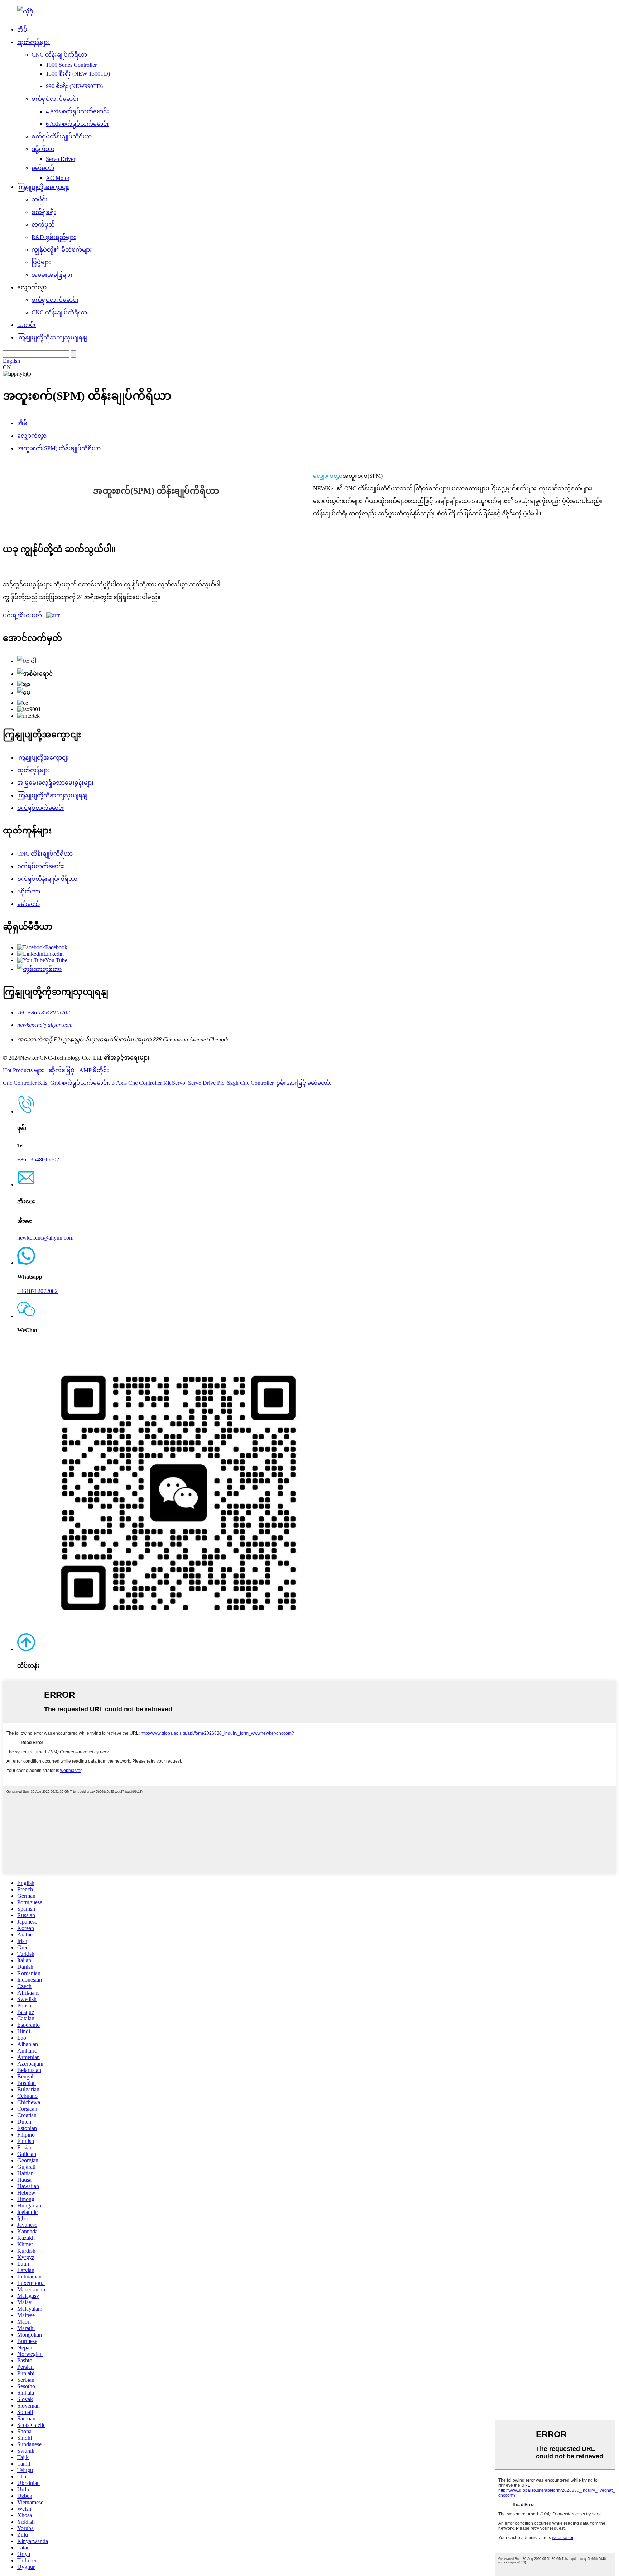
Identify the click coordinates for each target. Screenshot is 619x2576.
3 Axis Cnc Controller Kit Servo (148, 1083)
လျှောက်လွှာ (32, 436)
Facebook (56, 947)
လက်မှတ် (43, 225)
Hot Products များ (23, 1070)
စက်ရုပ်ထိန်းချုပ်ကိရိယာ (62, 136)
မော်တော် (43, 168)
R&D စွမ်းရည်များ (54, 237)
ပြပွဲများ (41, 262)
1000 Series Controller (71, 65)
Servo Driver (61, 159)
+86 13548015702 (38, 1159)
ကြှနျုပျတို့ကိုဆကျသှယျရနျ (52, 338)
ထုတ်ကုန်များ (33, 42)
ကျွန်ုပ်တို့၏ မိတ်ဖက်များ (62, 250)
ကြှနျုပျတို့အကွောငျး (43, 187)
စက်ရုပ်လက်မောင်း (55, 99)
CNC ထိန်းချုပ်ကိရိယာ (59, 55)
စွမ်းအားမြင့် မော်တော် (303, 1083)
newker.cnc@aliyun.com (45, 1025)
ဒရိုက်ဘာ (43, 149)
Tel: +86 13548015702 (44, 1013)
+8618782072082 (37, 1291)
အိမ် (22, 30)
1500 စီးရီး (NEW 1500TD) (78, 74)
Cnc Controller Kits (25, 1083)
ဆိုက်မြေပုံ (62, 1070)
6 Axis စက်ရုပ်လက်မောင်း (77, 124)
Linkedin (54, 954)
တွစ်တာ (52, 969)
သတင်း (27, 325)
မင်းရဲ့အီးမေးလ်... (25, 615)
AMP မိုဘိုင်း (94, 1070)
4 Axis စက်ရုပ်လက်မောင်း (77, 111)
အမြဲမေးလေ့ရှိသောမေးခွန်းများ (56, 783)
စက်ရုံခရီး (44, 212)
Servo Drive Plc (206, 1083)
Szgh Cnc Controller (250, 1083)
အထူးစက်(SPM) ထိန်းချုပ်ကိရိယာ (59, 448)
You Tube (56, 960)
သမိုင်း (40, 199)
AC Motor (58, 178)
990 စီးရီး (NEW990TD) (74, 86)
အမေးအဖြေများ (52, 275)
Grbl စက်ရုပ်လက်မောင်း (80, 1083)
